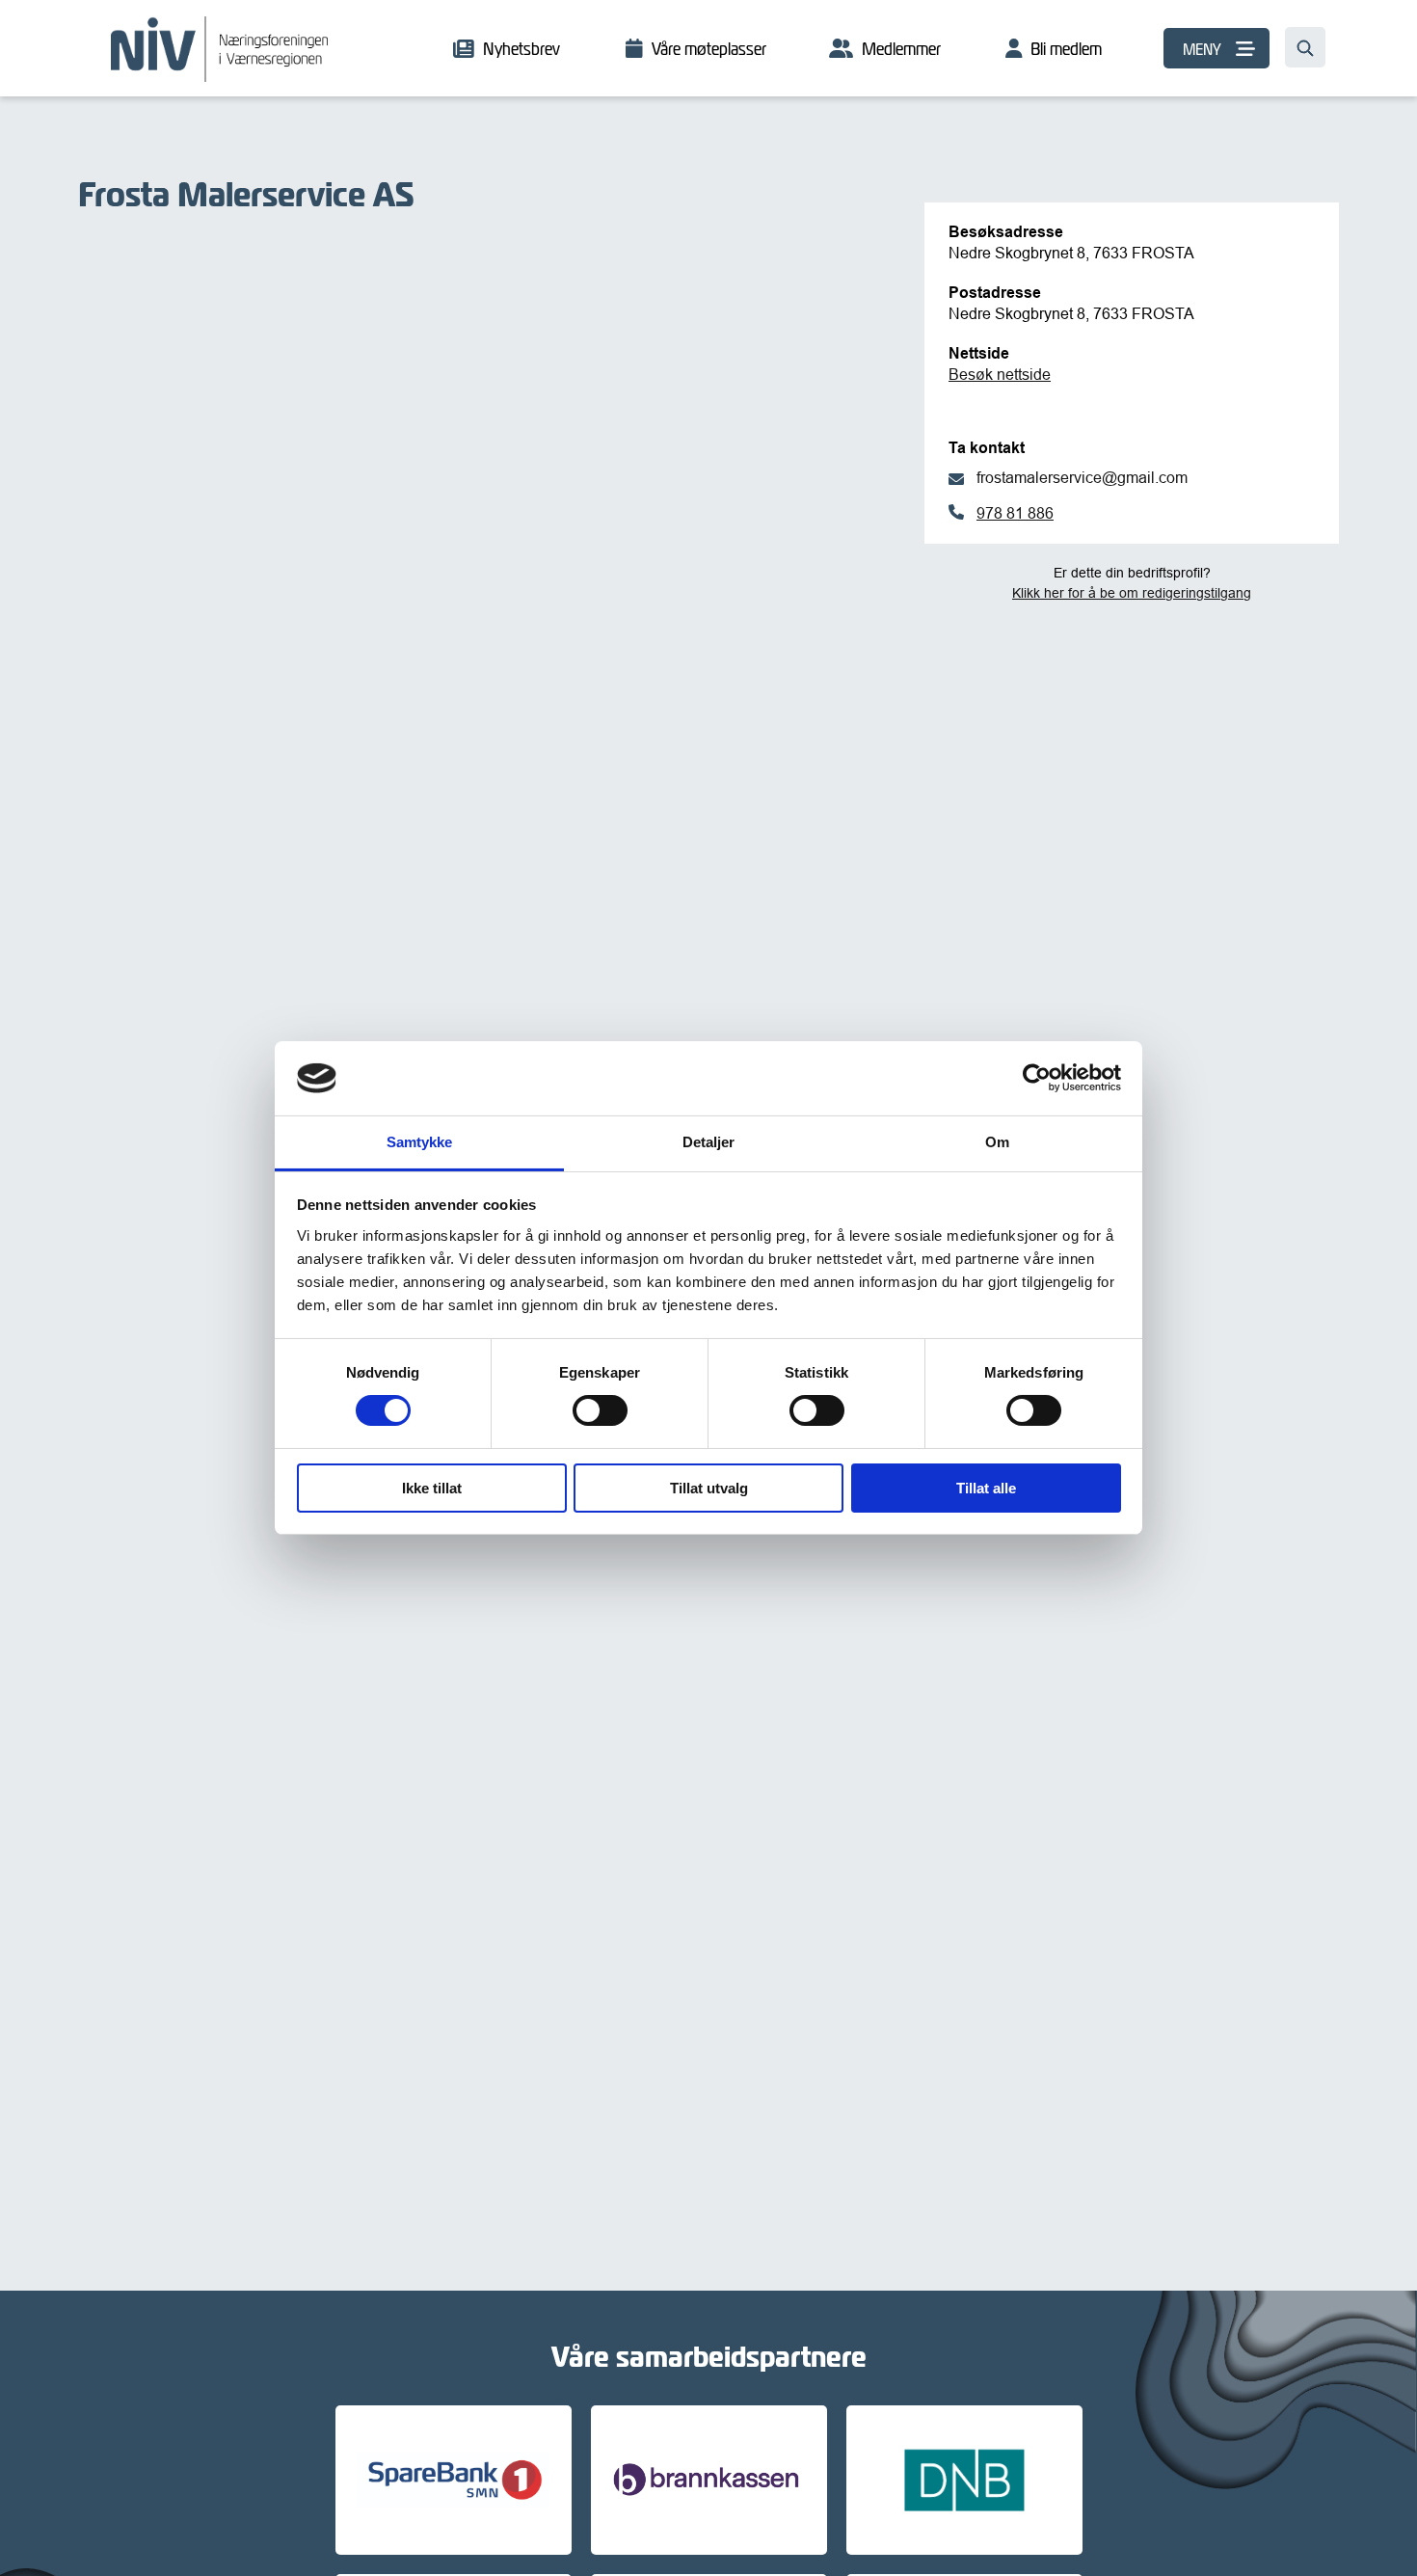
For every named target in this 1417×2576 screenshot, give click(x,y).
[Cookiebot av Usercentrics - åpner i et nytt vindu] (1037, 1078)
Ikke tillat (432, 1488)
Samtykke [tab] (420, 1142)
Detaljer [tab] (709, 1142)
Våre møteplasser (709, 49)
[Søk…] (1305, 47)
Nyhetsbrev (521, 49)
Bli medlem (1066, 49)
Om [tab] (997, 1142)
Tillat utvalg (709, 1488)
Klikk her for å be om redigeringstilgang (1132, 593)
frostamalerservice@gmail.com (1082, 477)
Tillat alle (986, 1488)
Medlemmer (901, 49)
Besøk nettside (1000, 374)
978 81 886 (1015, 513)
